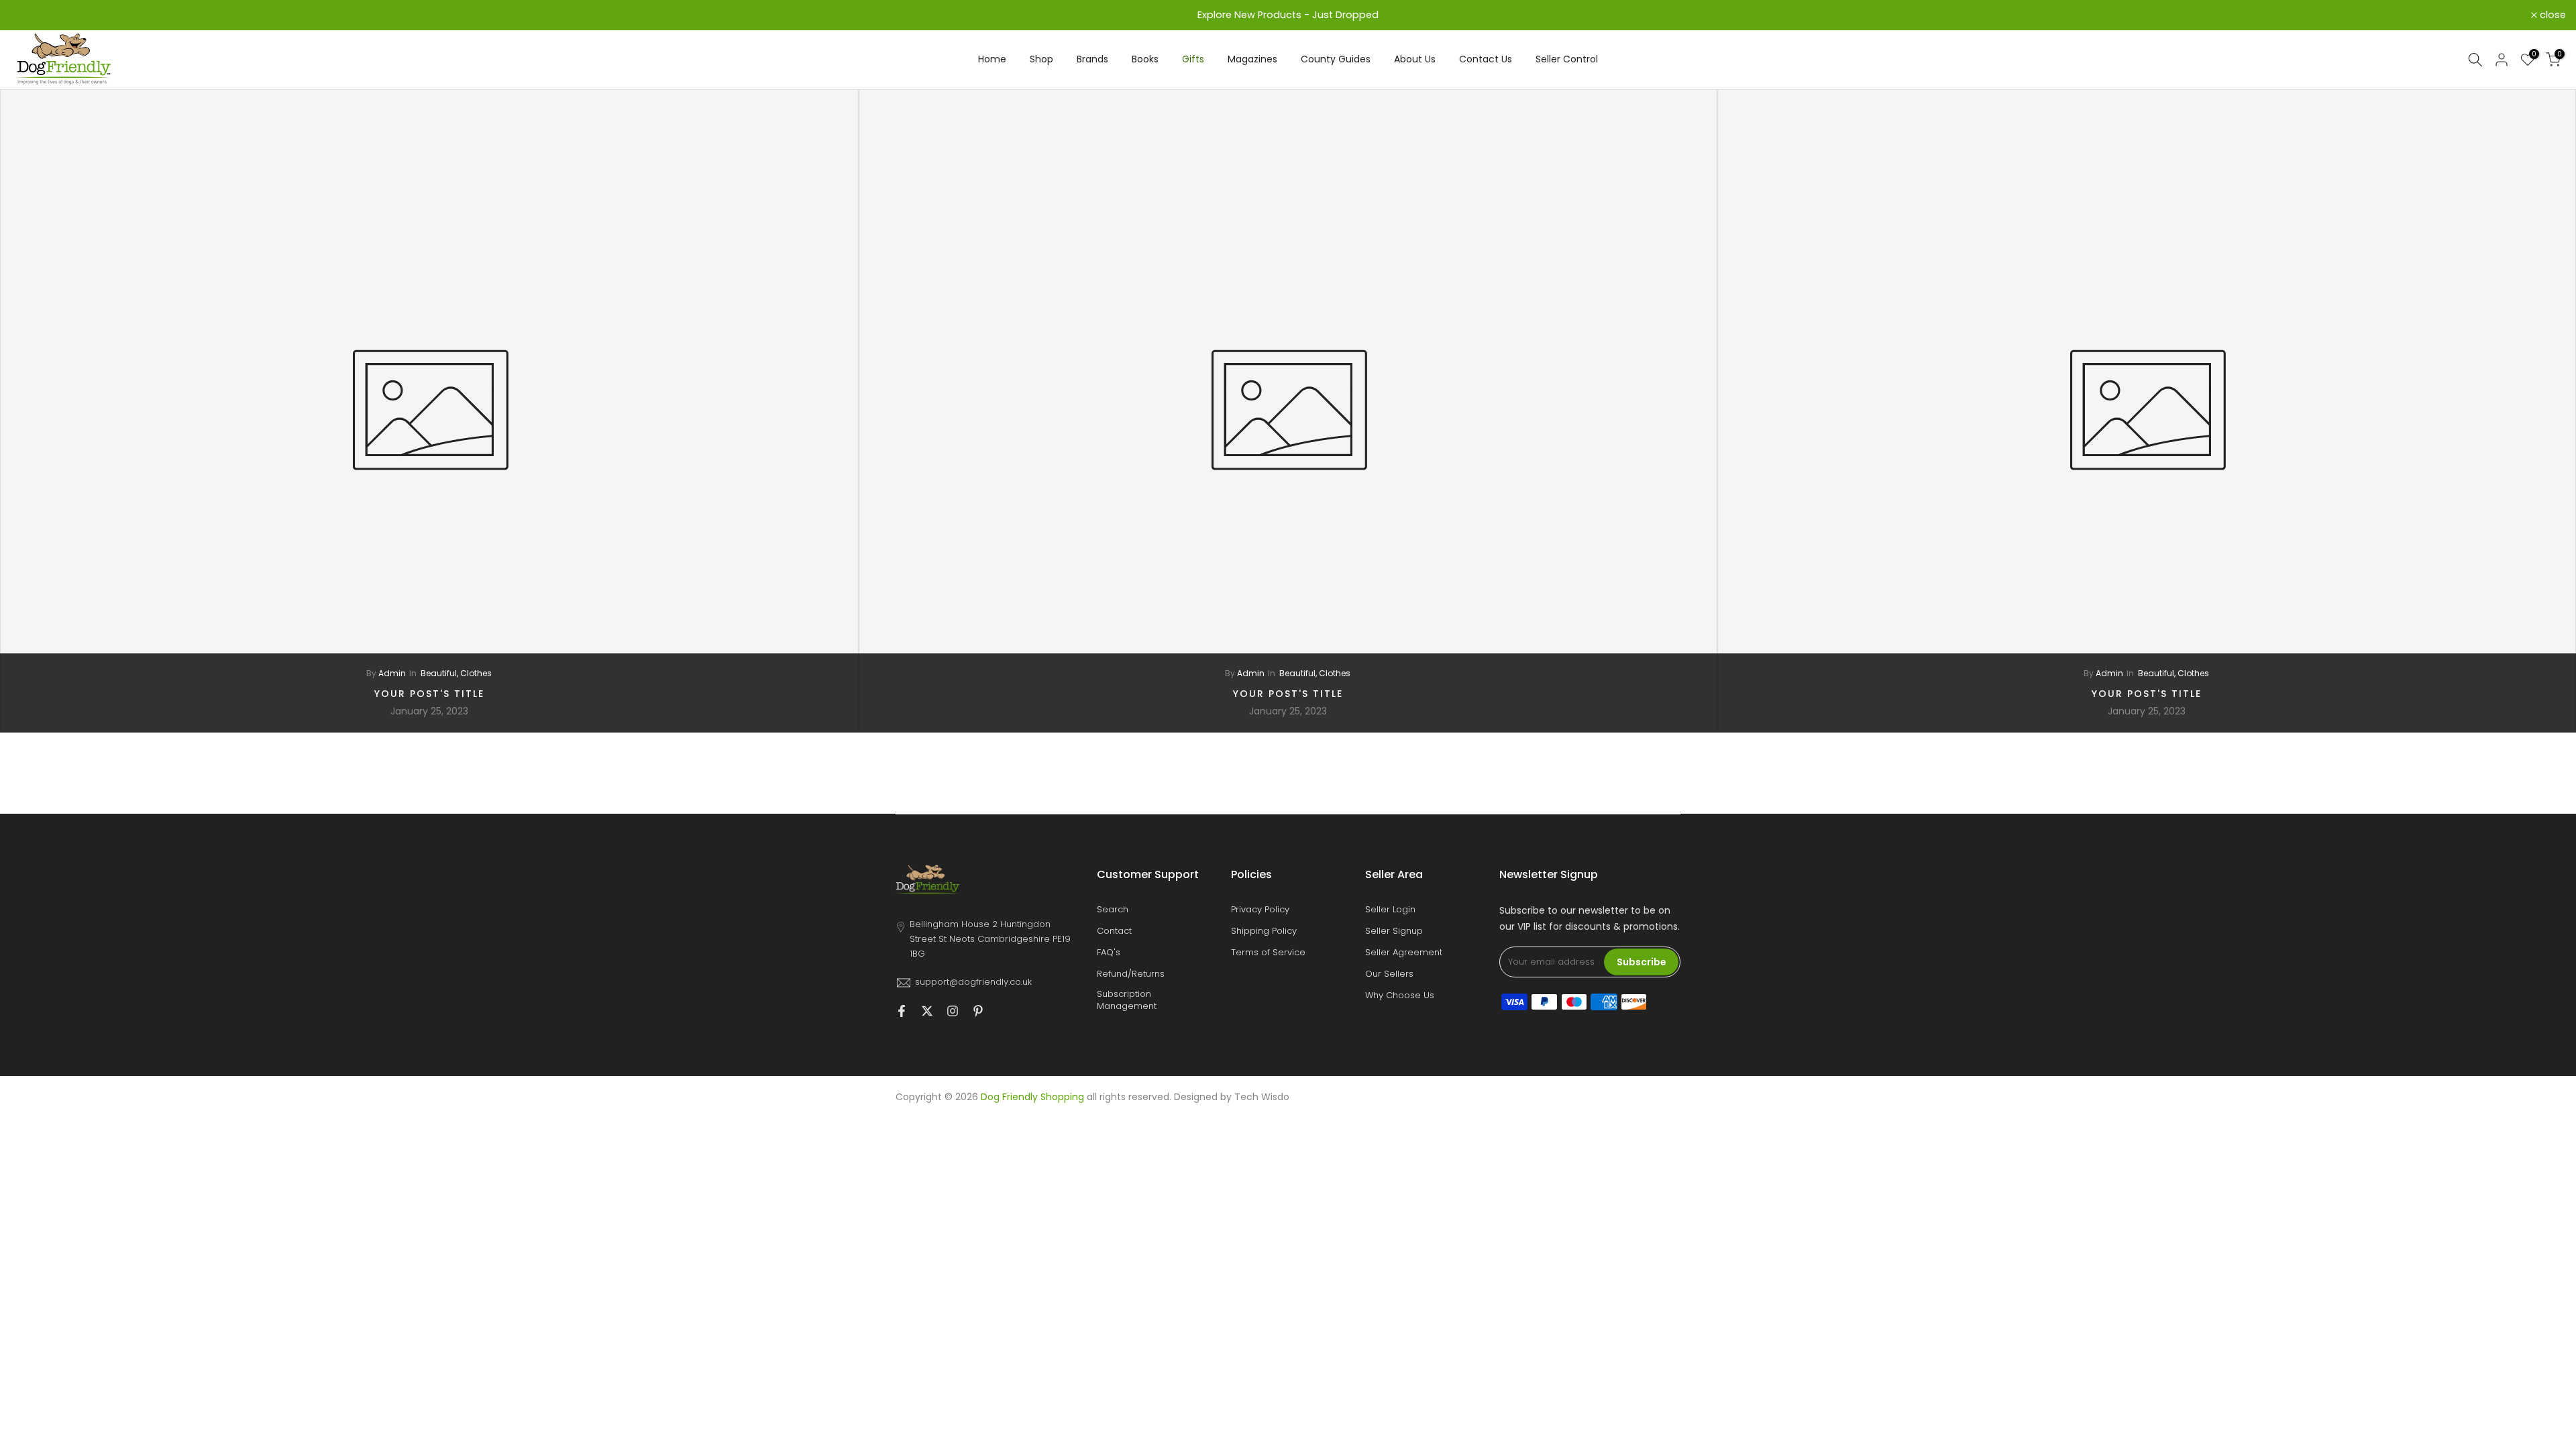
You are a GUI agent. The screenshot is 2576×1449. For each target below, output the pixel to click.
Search (1113, 910)
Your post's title (429, 693)
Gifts (1193, 59)
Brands (1092, 59)
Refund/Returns (1131, 974)
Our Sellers (1389, 974)
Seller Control (1567, 59)
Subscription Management (1127, 1000)
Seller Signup (1394, 931)
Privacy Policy (1260, 910)
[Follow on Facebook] (902, 1012)
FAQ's (1109, 953)
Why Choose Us (1400, 996)
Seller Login (1390, 910)
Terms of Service (1268, 953)
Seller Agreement (1404, 953)
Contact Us (1486, 59)
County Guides (1336, 59)
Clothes (476, 673)
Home (992, 59)
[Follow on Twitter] (927, 1012)
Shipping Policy (1264, 931)
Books (1145, 59)
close (31, 15)
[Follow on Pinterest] (978, 1012)
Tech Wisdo (1262, 1097)
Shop (1041, 59)
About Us (1415, 59)
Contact (1114, 931)
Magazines (1252, 59)
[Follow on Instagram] (953, 1012)
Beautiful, (440, 673)
